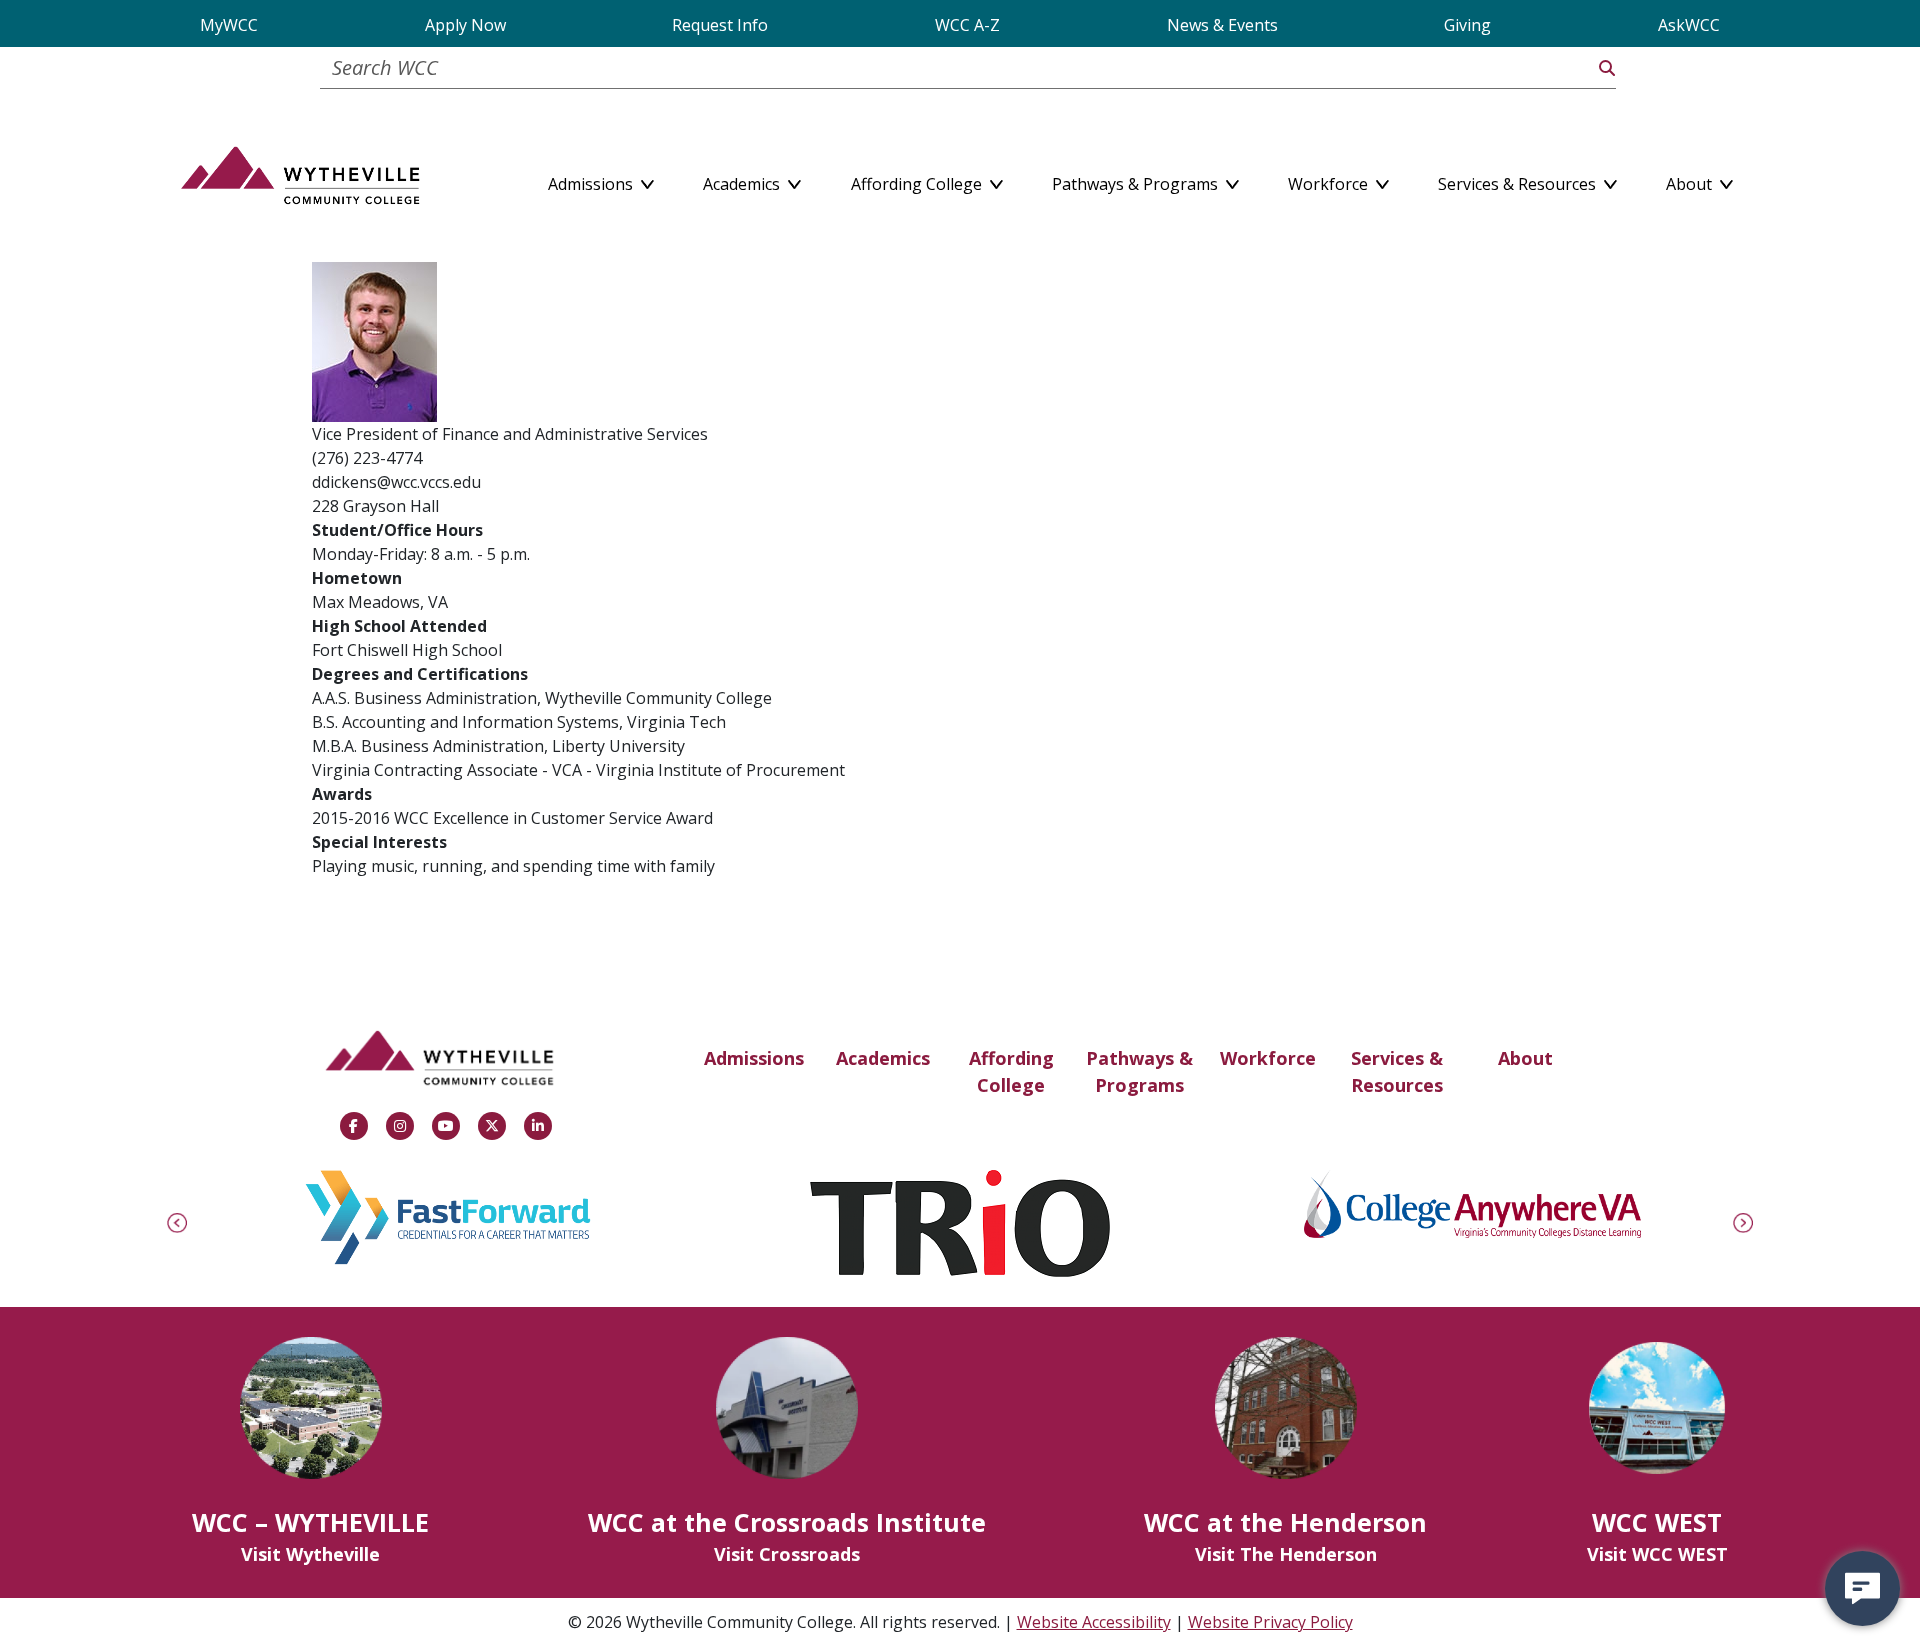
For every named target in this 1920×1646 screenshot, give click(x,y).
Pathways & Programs (1139, 1071)
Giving (1467, 25)
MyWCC (229, 25)
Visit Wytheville (310, 1554)
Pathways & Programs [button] (1137, 180)
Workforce (1268, 1058)
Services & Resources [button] (1519, 180)
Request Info (720, 25)
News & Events (1222, 25)
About (1525, 1058)
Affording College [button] (918, 180)
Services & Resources (1397, 1071)
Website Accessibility (1094, 1622)
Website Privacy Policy (1270, 1622)
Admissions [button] (592, 180)
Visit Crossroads (787, 1554)
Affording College (1011, 1071)
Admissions (754, 1058)
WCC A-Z (967, 25)
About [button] (1691, 180)
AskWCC (1689, 25)
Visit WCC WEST (1657, 1554)
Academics (883, 1058)
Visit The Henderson (1286, 1554)
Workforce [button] (1330, 180)
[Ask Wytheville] (1862, 1588)
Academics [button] (743, 180)
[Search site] (1607, 68)
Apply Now (465, 25)
